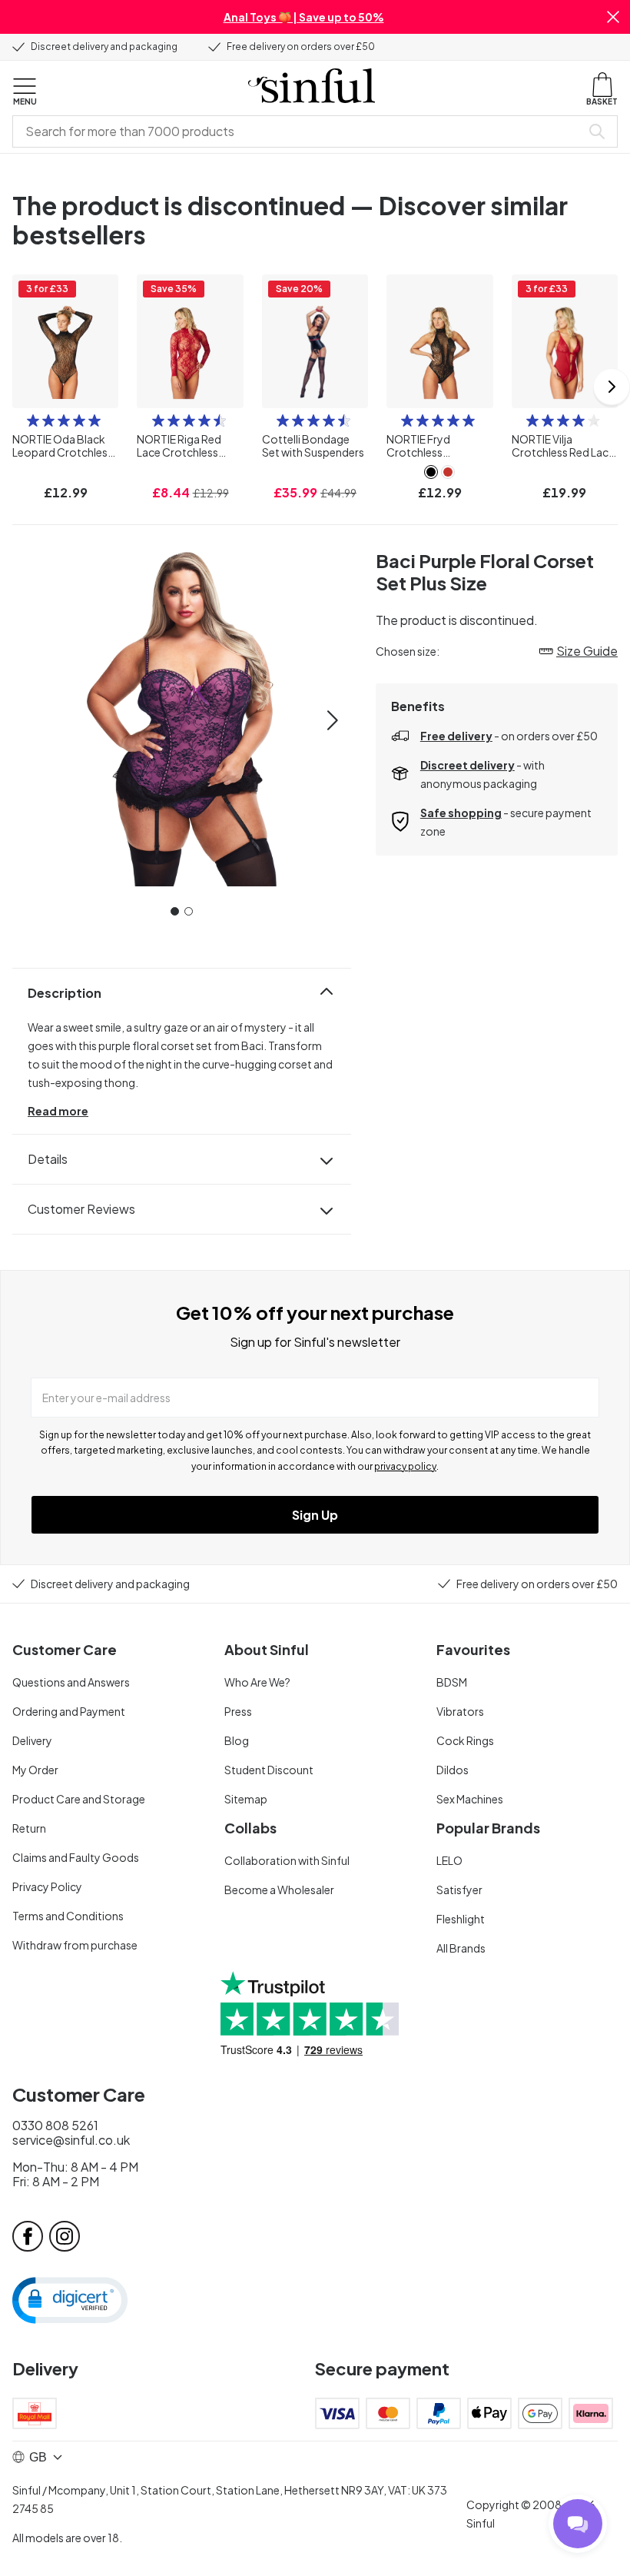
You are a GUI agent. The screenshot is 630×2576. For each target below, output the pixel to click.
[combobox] (300, 131)
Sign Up (315, 1515)
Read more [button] (58, 1111)
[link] (431, 472)
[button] (613, 17)
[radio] (33, 420)
